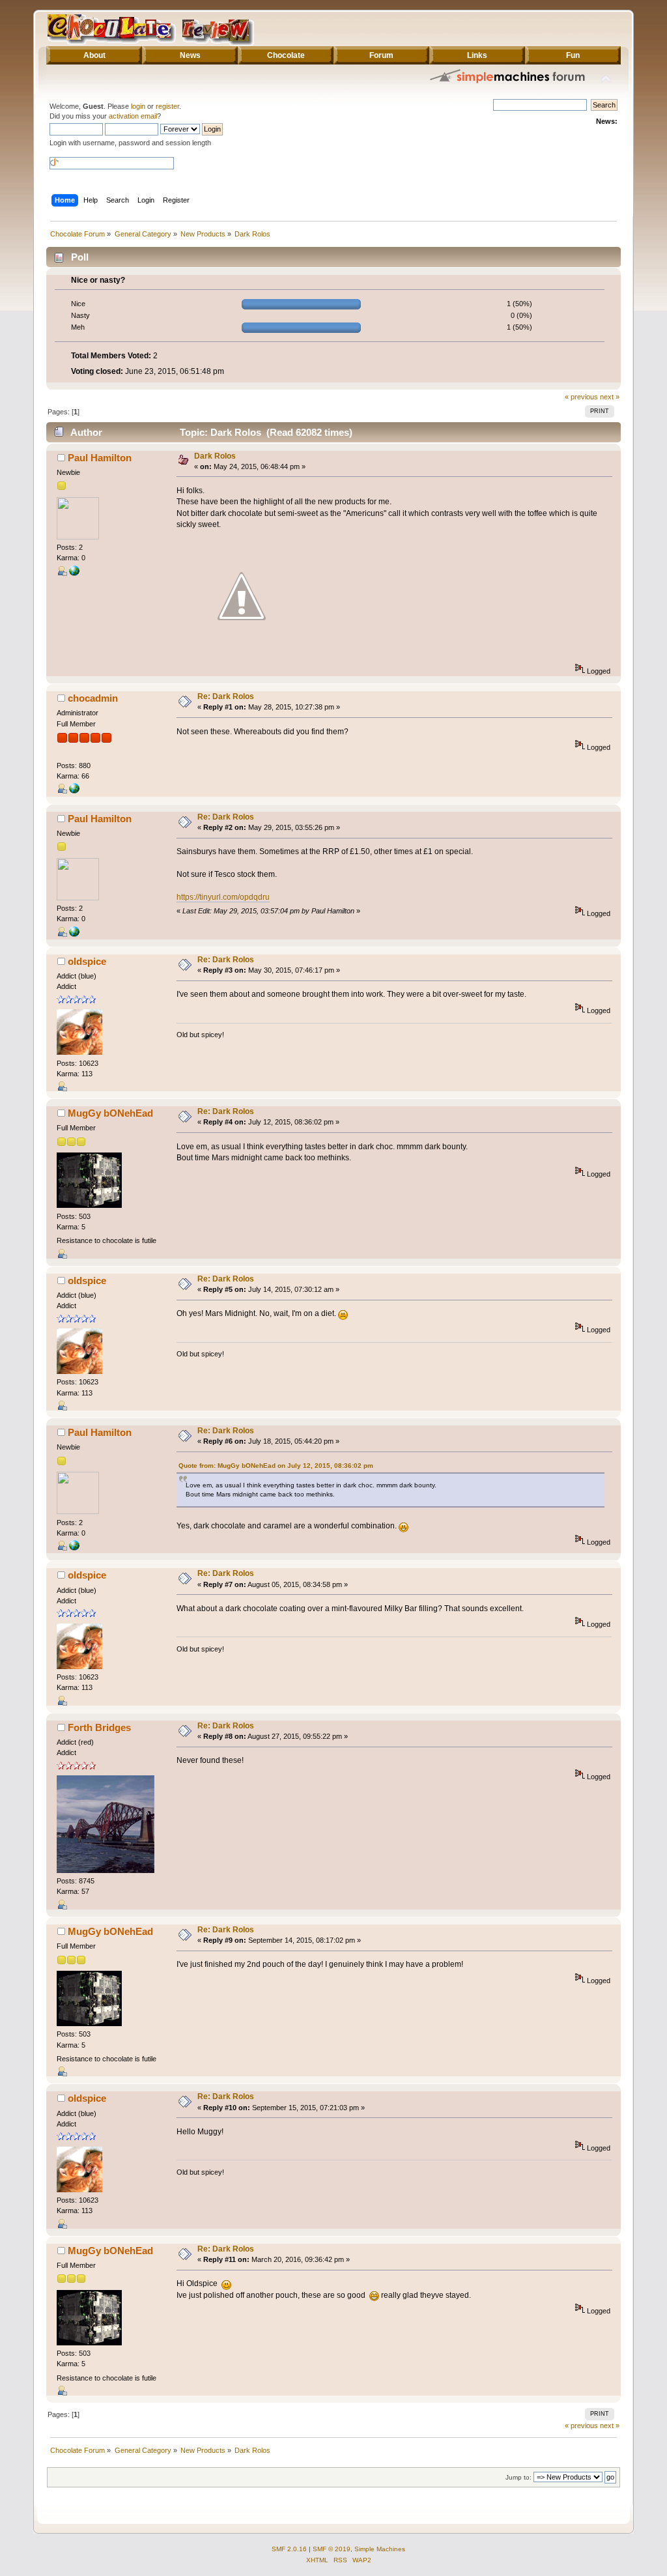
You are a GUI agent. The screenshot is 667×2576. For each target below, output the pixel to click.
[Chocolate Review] (74, 791)
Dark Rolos (215, 456)
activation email (133, 116)
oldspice (87, 961)
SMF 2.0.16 (289, 2549)
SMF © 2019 (332, 2549)
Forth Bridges (99, 1727)
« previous (581, 397)
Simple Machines (380, 2549)
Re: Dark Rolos (226, 696)
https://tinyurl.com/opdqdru (223, 897)
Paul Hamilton (100, 458)
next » (610, 397)
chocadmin (93, 698)
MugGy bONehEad (110, 1113)
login (138, 106)
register (167, 106)
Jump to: (518, 2477)
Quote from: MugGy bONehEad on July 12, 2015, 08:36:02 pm (276, 1466)
